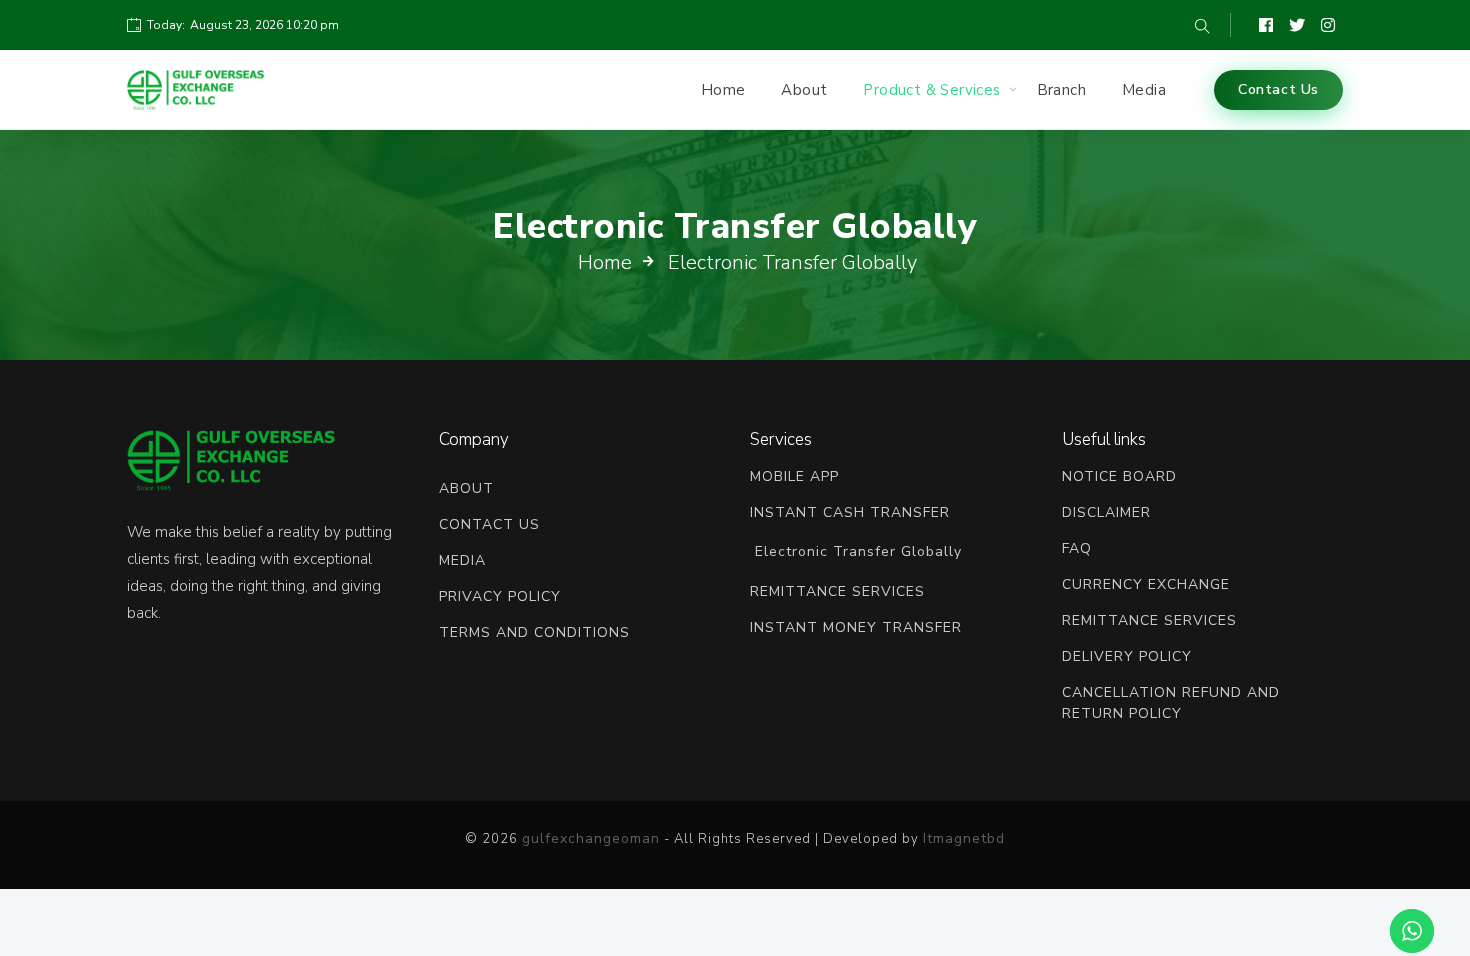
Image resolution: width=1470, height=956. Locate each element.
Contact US (489, 524)
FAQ (1077, 548)
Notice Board (1119, 476)
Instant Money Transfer (856, 627)
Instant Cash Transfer (850, 512)
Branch (1061, 90)
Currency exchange (1146, 584)
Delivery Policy (1127, 656)
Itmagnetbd (964, 838)
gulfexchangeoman (591, 838)
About (804, 90)
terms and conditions (534, 632)
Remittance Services (837, 591)
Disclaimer (1106, 512)
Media (1144, 90)
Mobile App (794, 476)
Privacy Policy (500, 596)
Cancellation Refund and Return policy (1171, 703)
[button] (1197, 25)
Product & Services (931, 90)
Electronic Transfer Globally (858, 551)
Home (723, 90)
